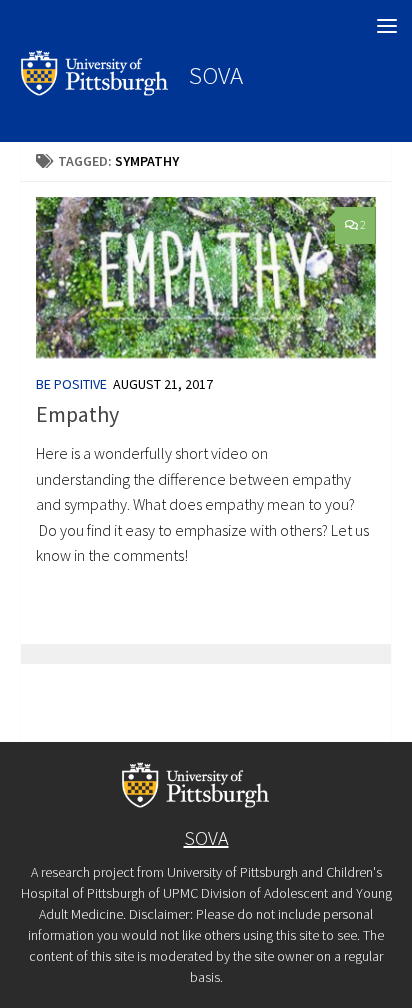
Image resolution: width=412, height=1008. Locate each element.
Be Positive (71, 384)
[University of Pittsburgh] (95, 90)
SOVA (216, 75)
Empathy (77, 414)
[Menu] (387, 25)
